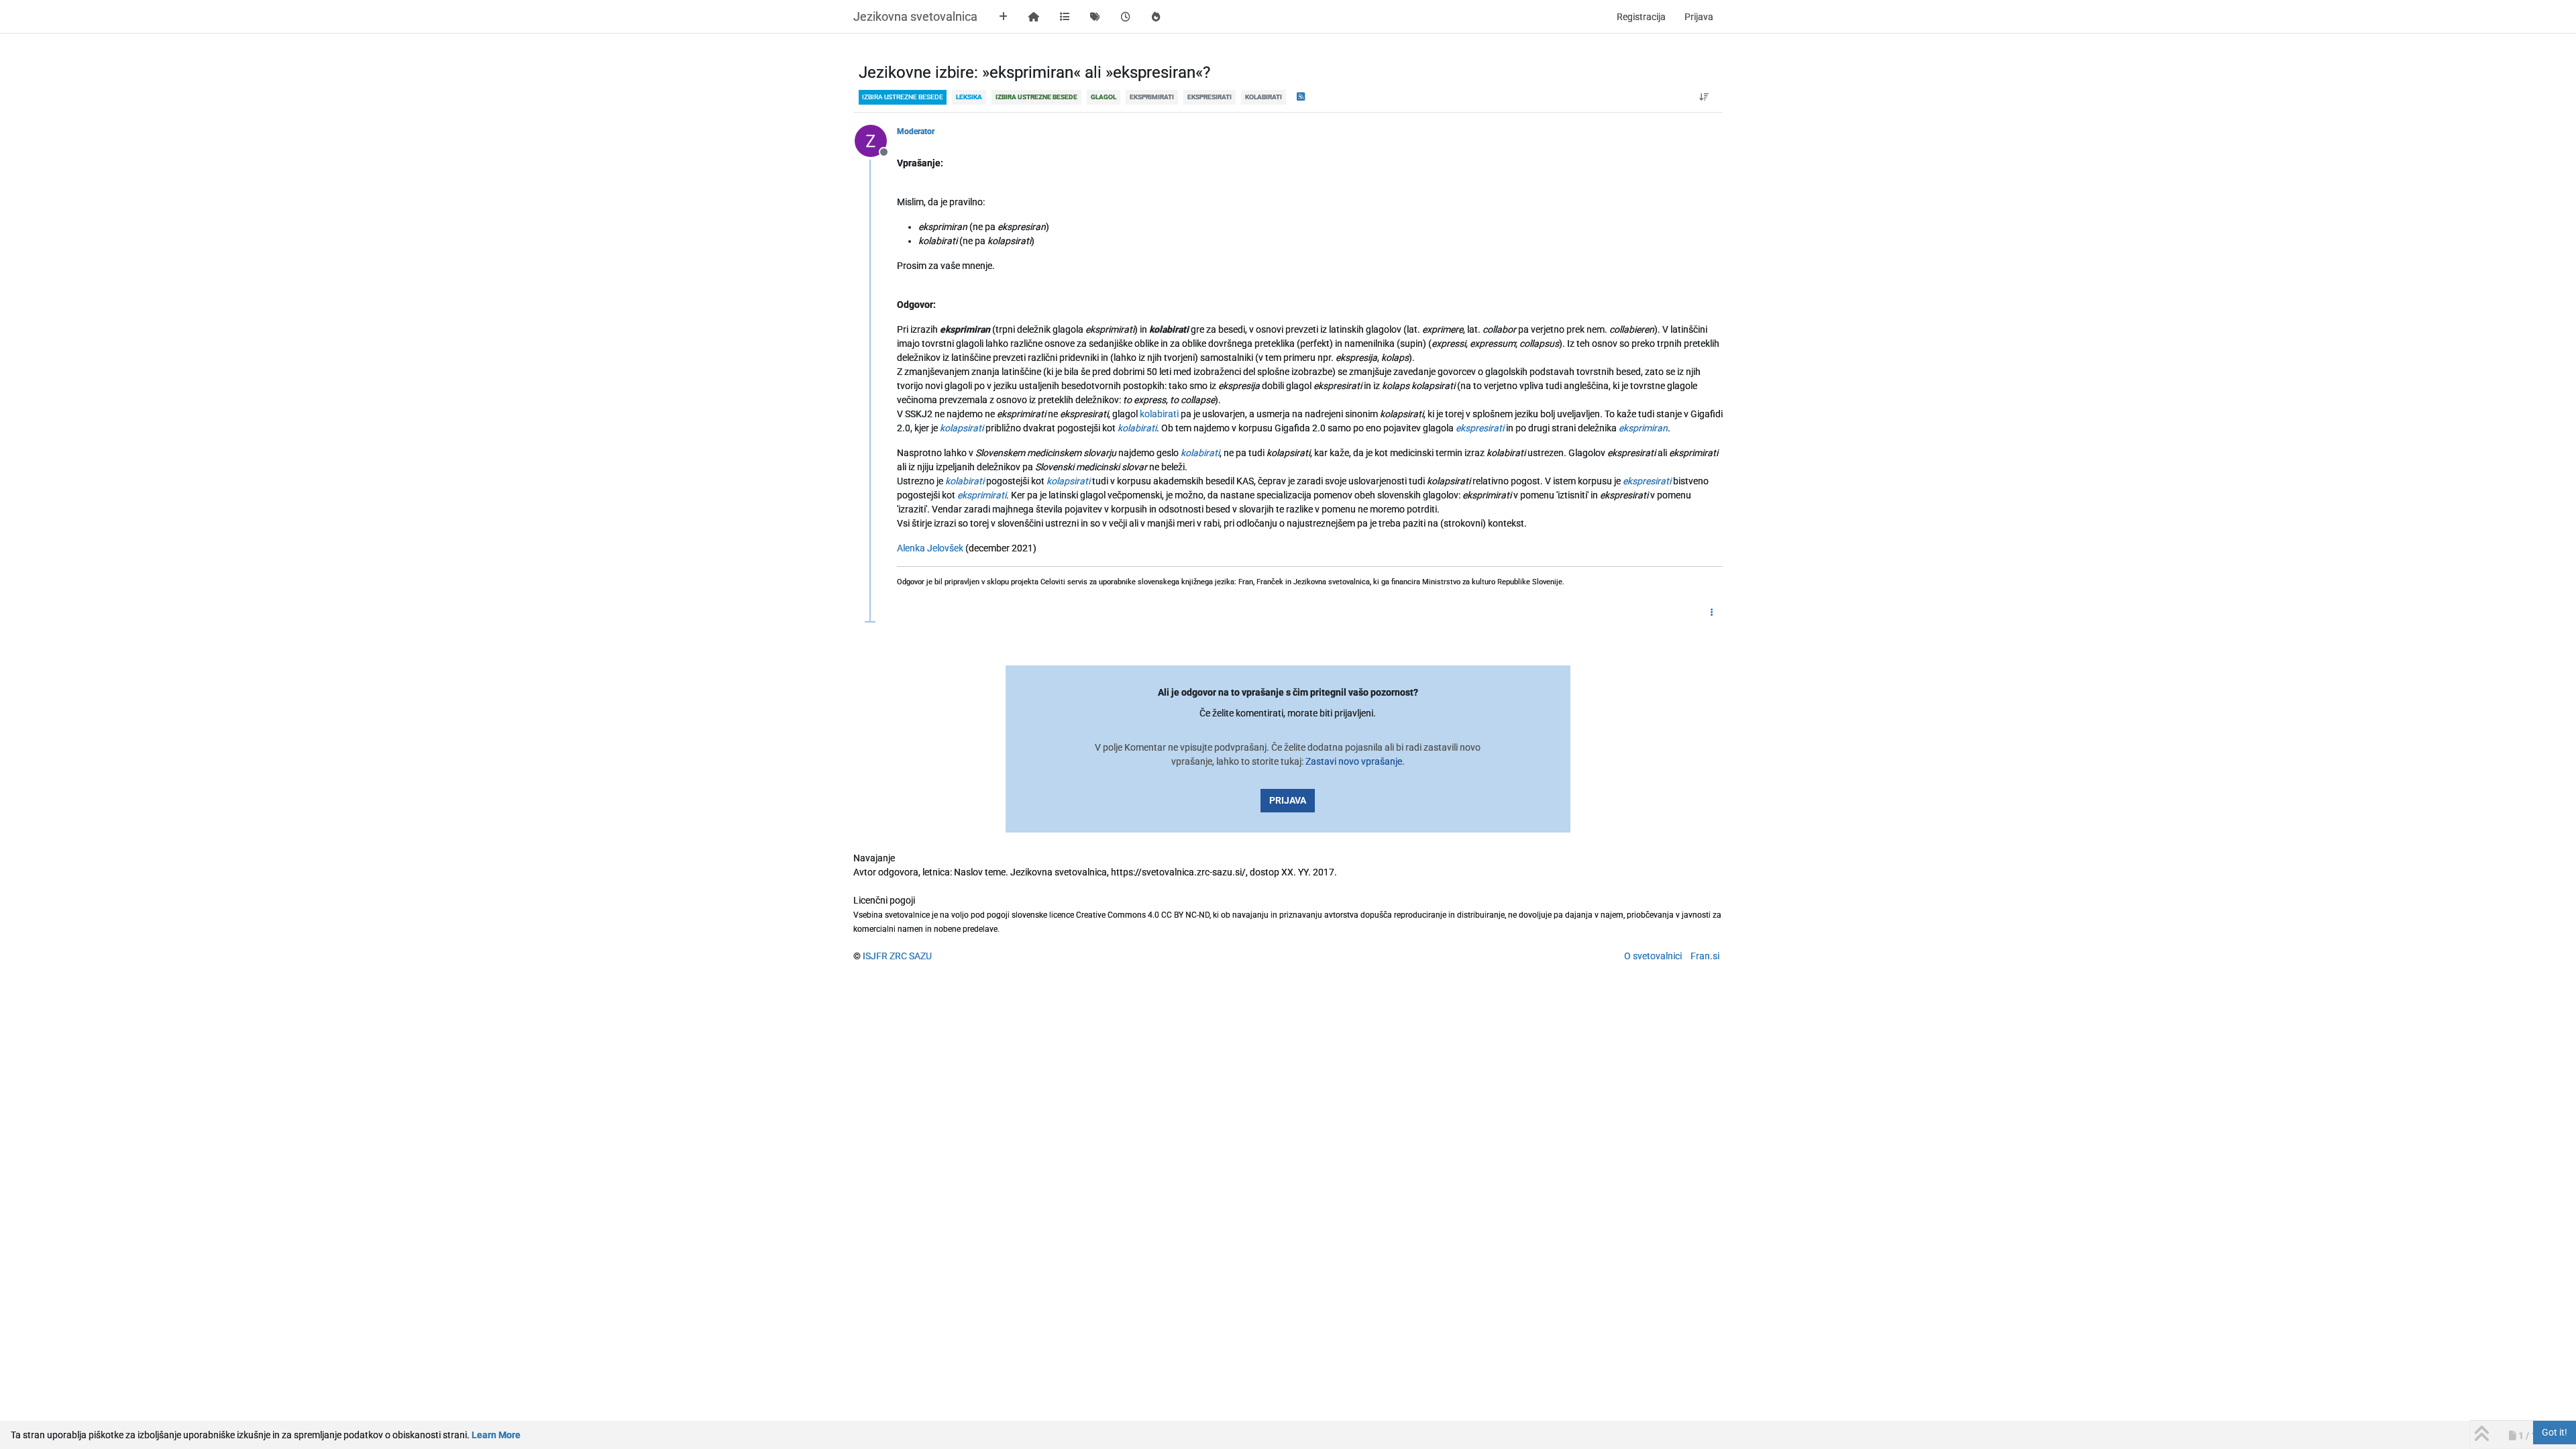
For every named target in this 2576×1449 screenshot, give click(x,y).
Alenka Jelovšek (930, 548)
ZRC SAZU (911, 956)
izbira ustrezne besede (903, 97)
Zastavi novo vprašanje (1354, 761)
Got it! (2555, 1432)
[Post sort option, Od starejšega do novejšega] (1704, 97)
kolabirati (1159, 414)
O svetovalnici (1653, 956)
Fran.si (1705, 956)
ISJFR (875, 956)
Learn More (496, 1435)
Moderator (916, 131)
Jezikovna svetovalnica (915, 16)
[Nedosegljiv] (876, 140)
